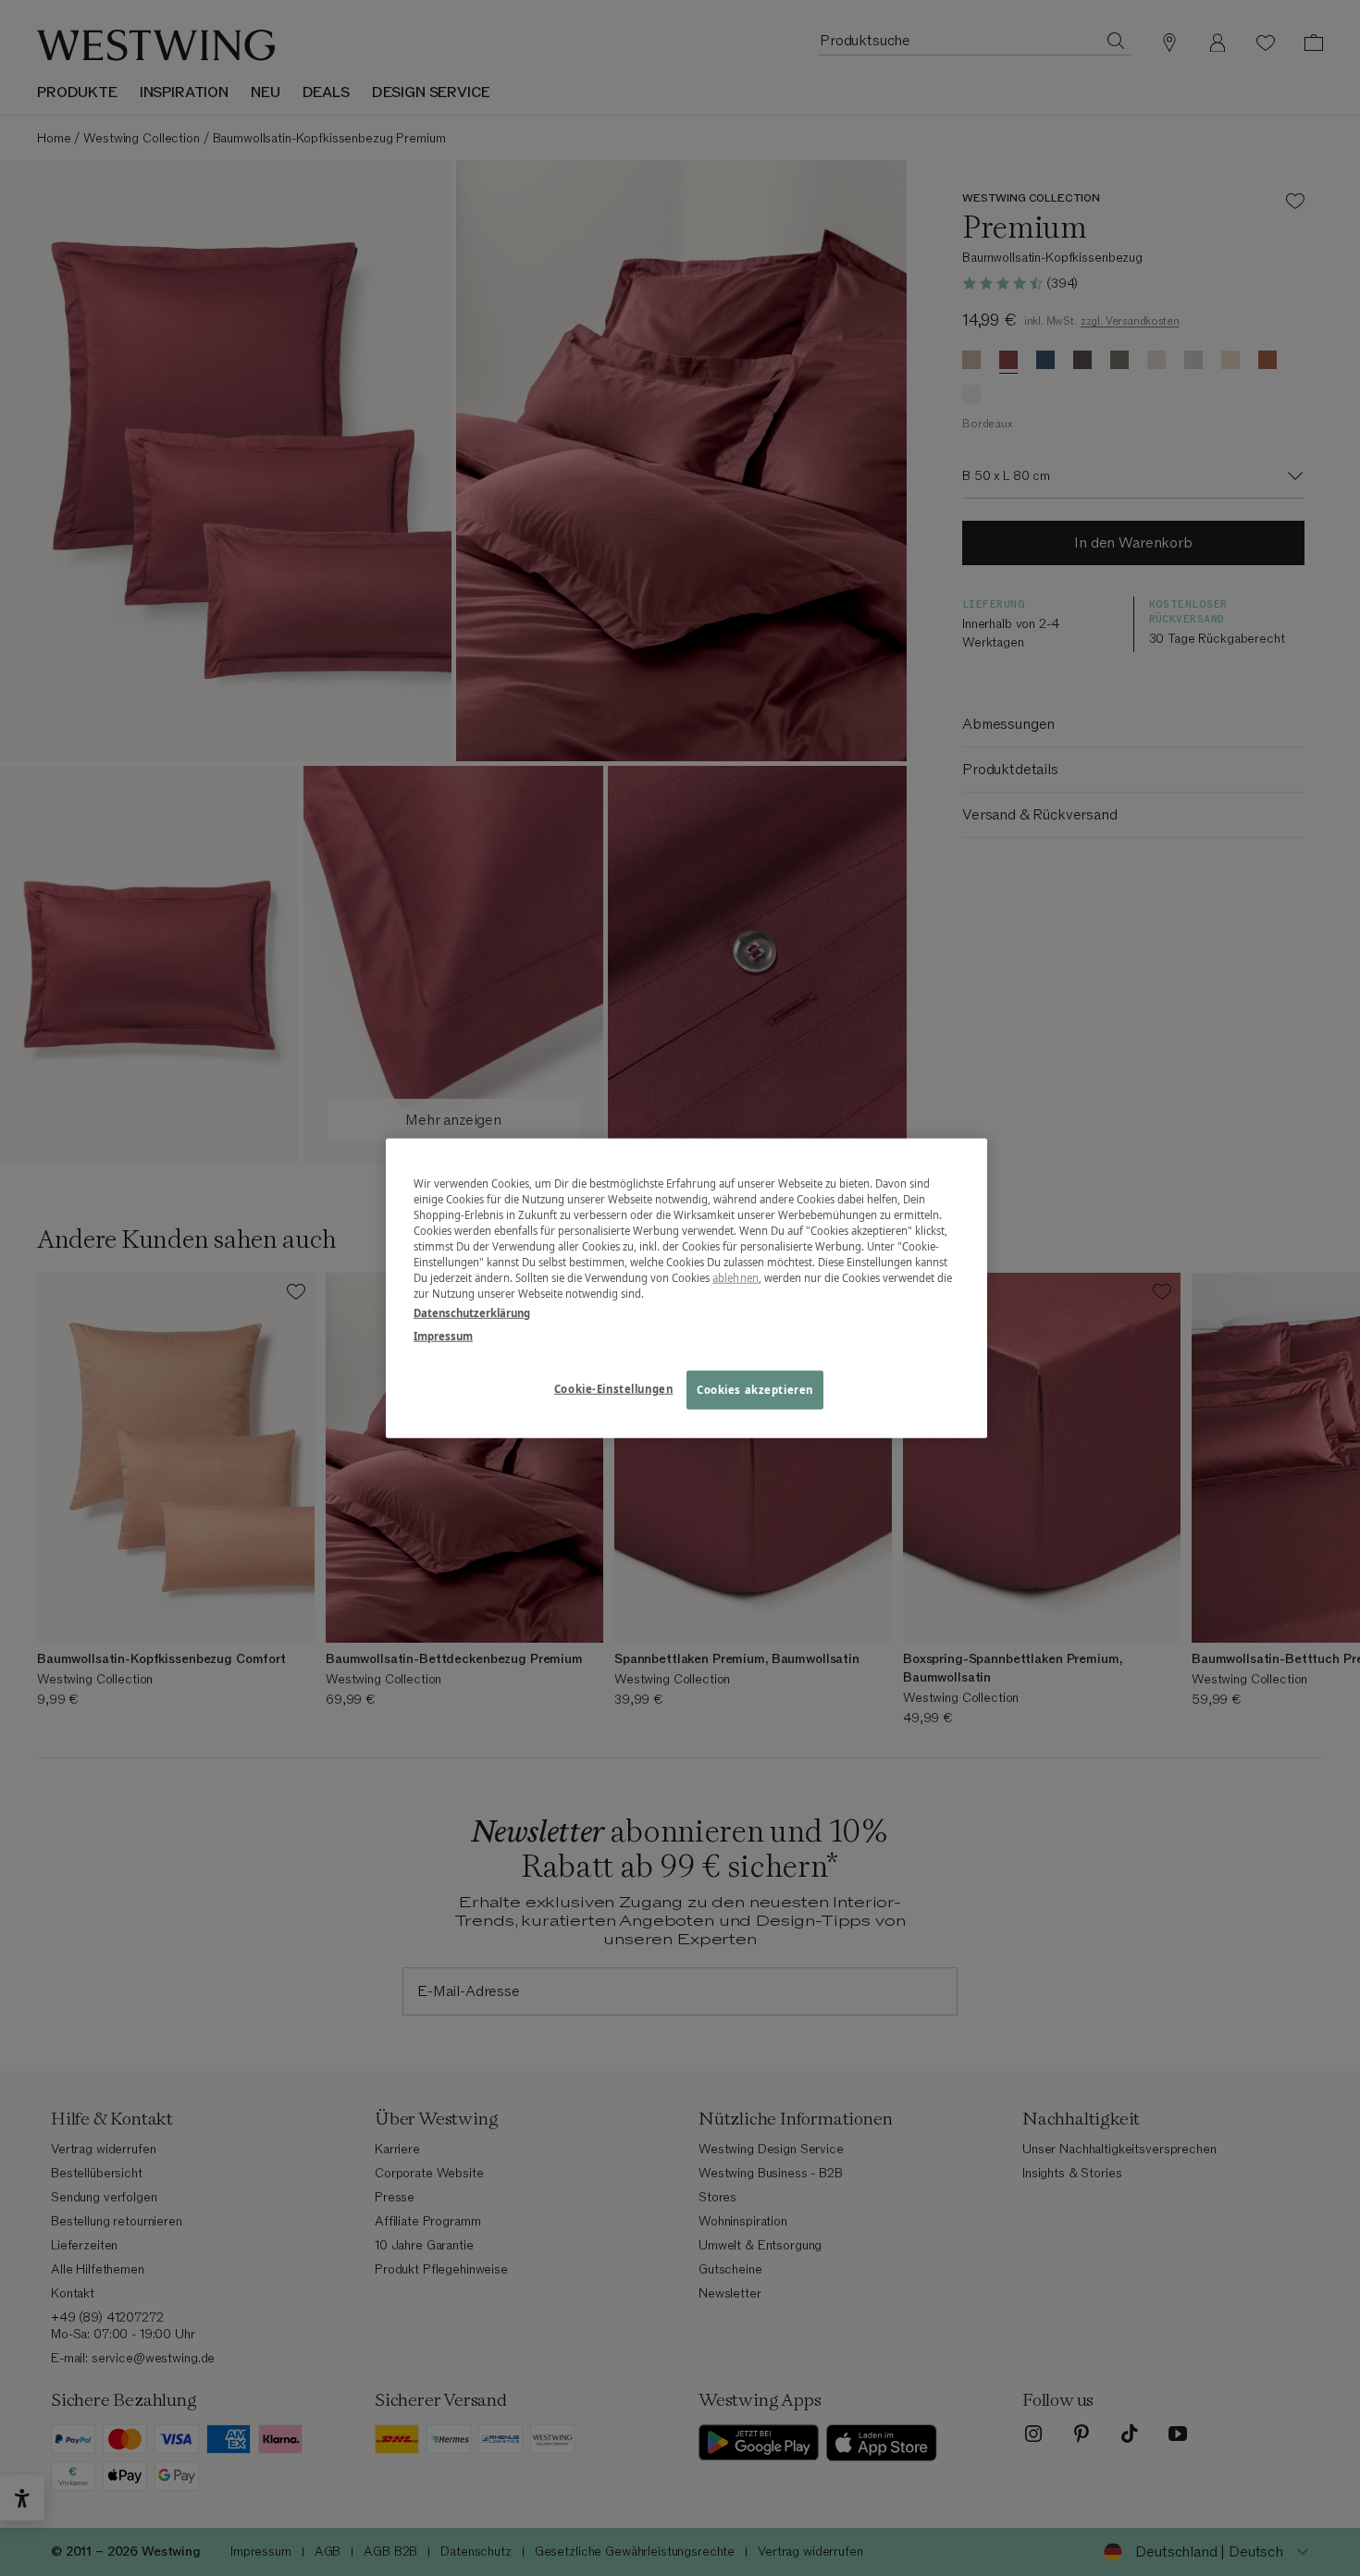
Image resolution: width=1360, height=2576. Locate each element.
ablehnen (736, 1278)
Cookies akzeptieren (755, 1390)
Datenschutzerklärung (472, 1313)
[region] (686, 1288)
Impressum (443, 1336)
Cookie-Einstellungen (613, 1389)
